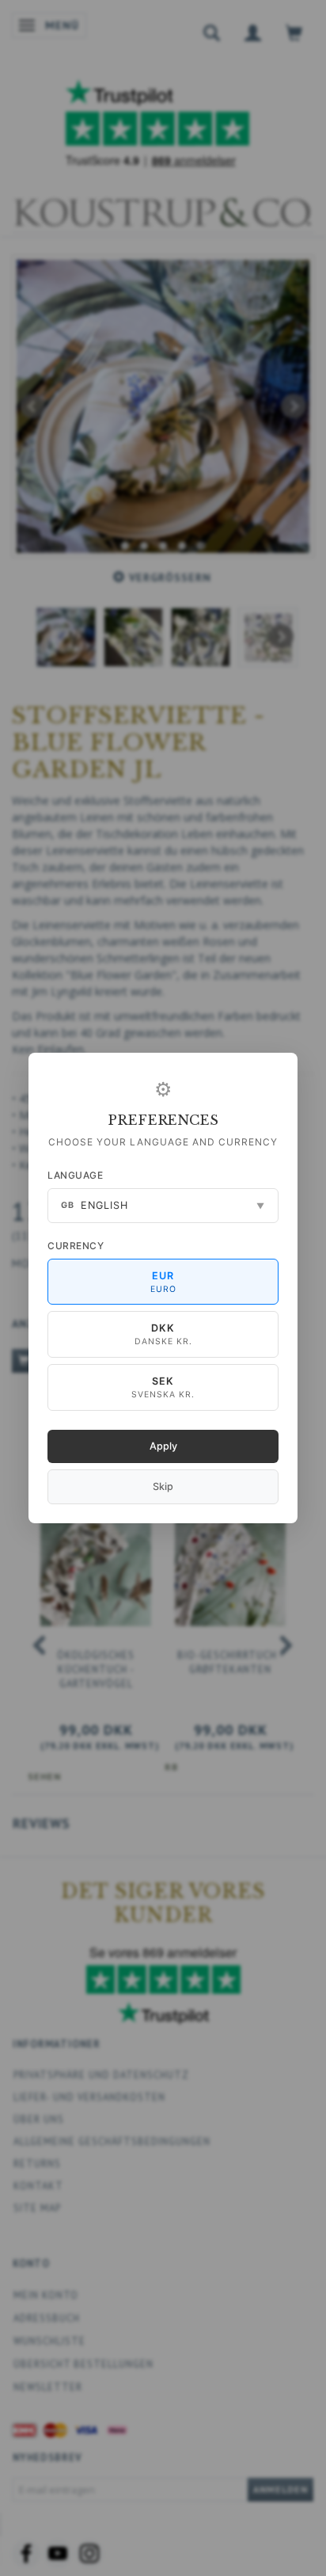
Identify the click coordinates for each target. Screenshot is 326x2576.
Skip (163, 1486)
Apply (163, 1446)
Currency (76, 1246)
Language (75, 1175)
